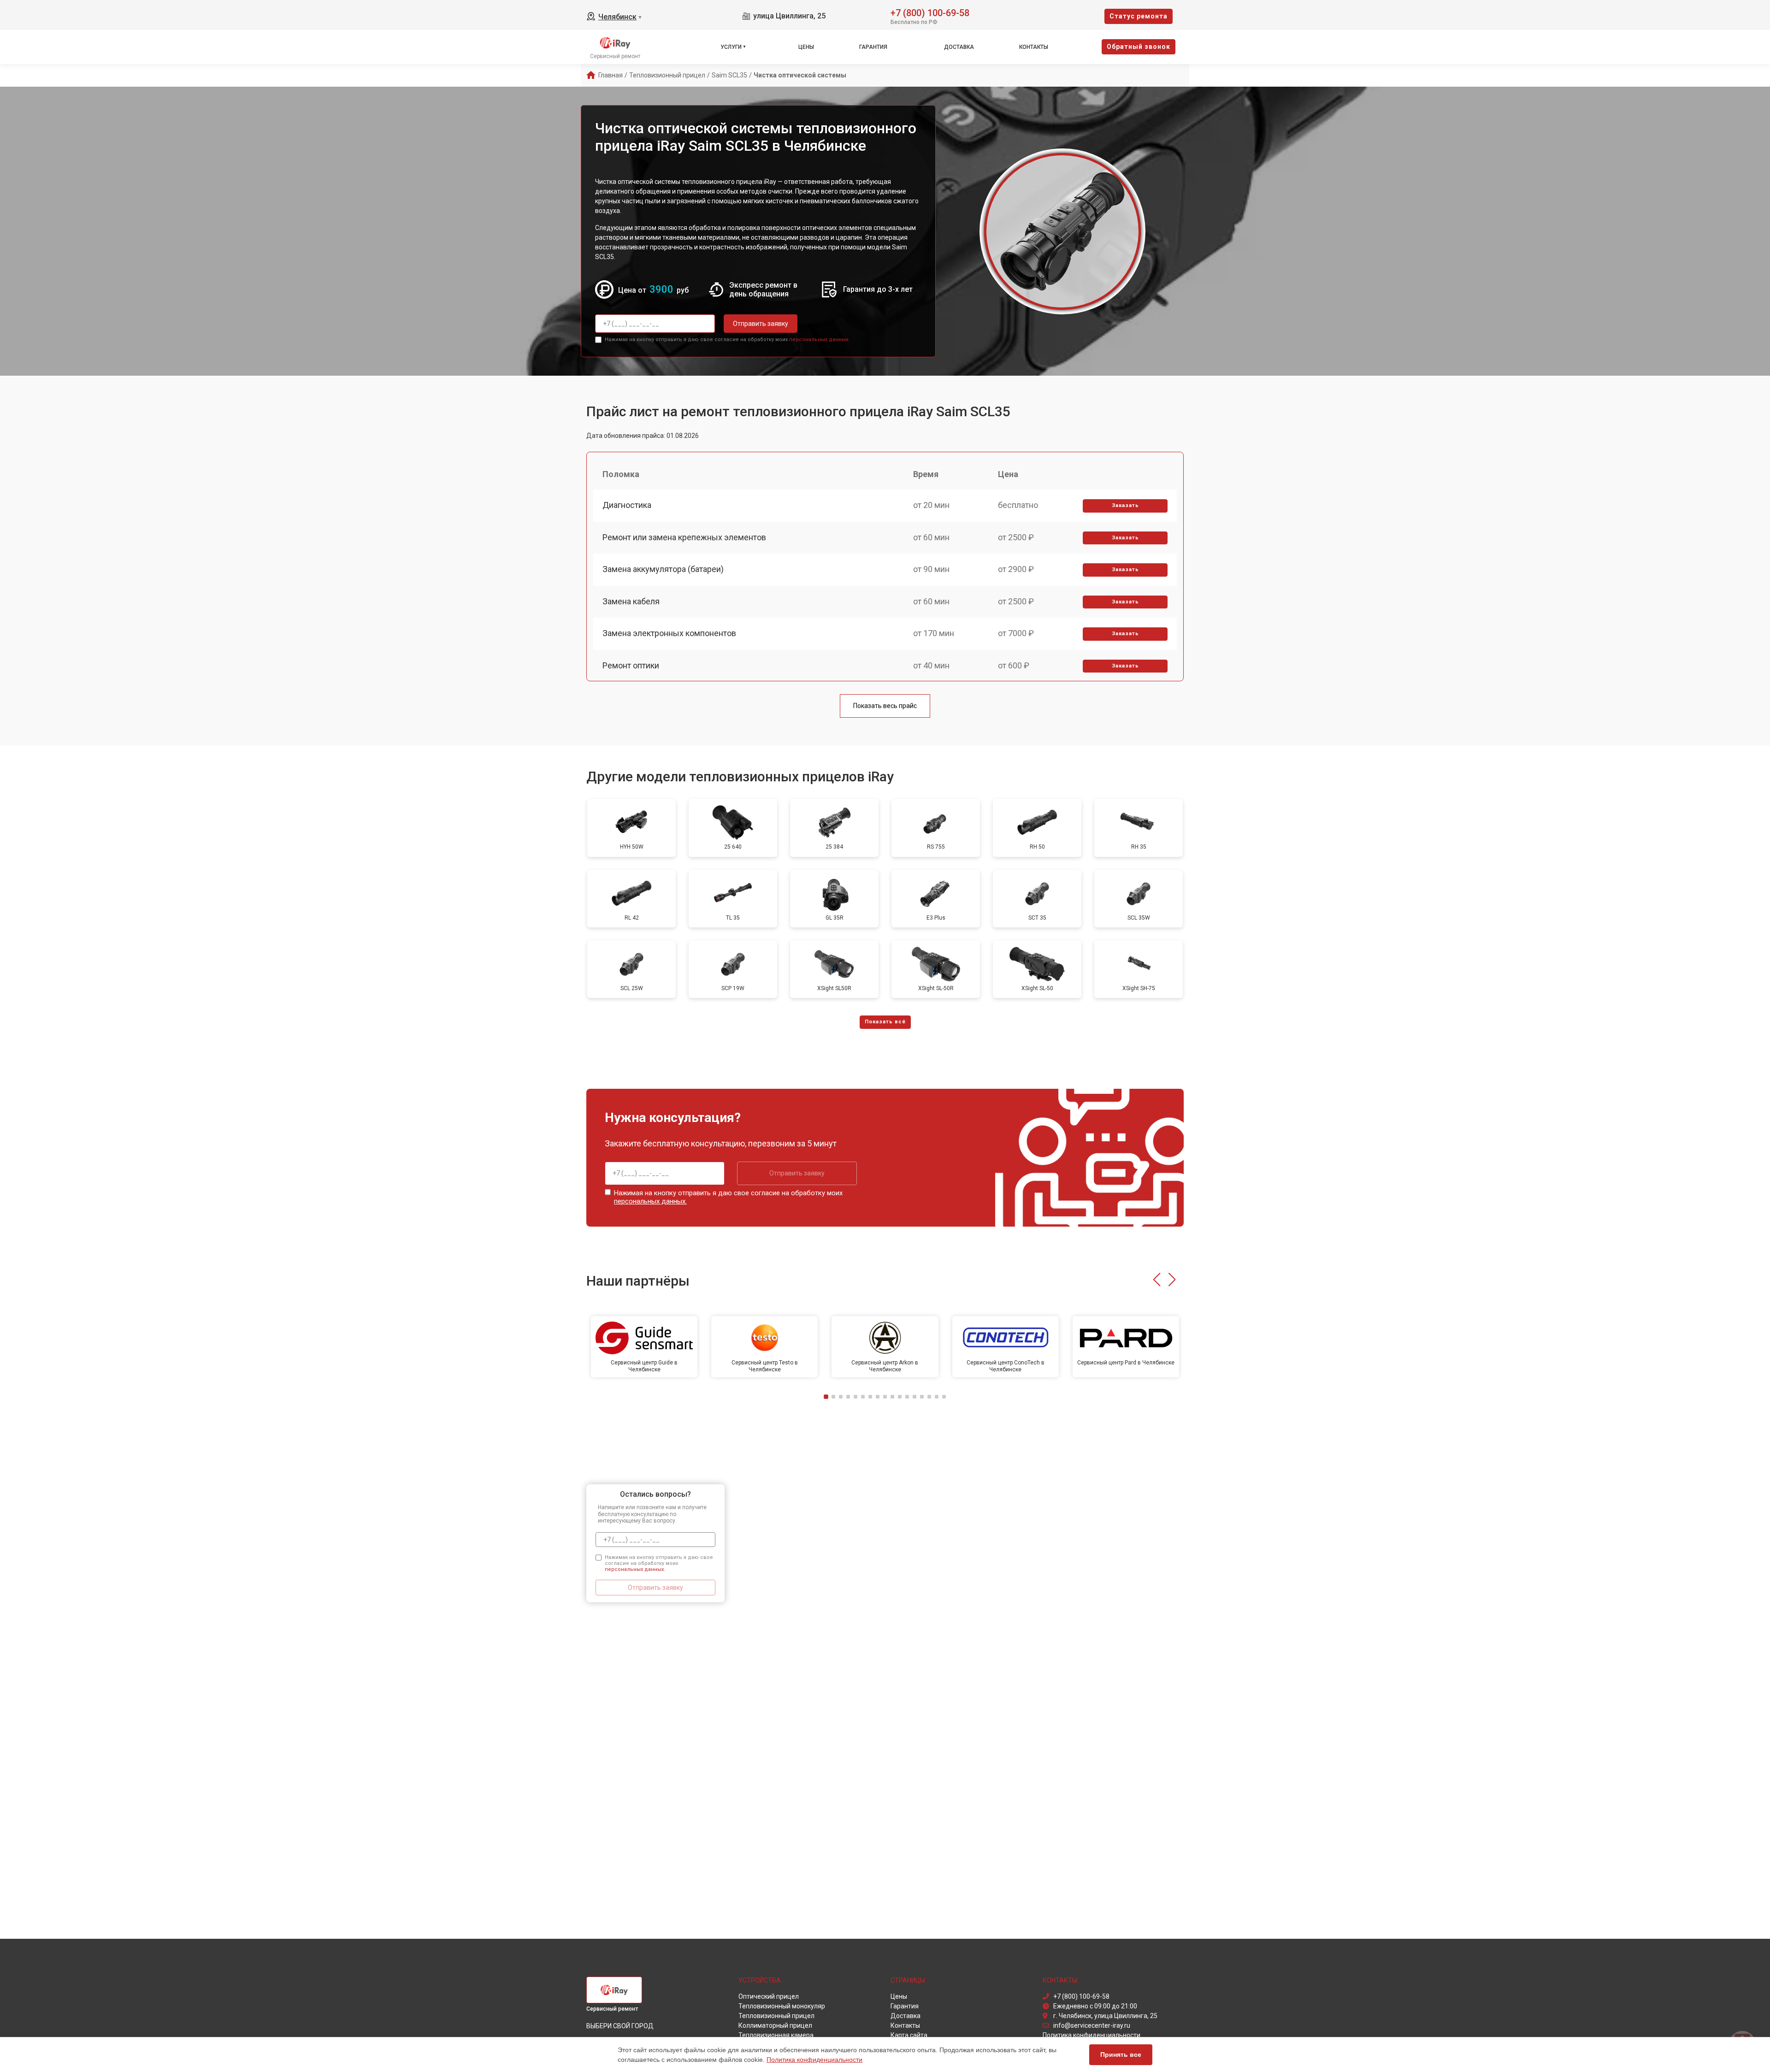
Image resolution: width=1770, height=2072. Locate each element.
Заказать (1125, 505)
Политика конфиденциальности (814, 2060)
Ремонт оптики (631, 665)
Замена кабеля (631, 601)
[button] (1157, 1280)
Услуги (731, 47)
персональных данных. (819, 339)
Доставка (959, 47)
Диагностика (627, 505)
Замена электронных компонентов (669, 633)
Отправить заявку (761, 324)
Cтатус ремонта (1139, 16)
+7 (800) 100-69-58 (930, 12)
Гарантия (873, 47)
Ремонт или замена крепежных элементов (684, 537)
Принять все (1121, 2054)
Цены (806, 47)
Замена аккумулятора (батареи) (663, 569)
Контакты (1034, 47)
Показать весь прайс (885, 706)
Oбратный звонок (1139, 47)
